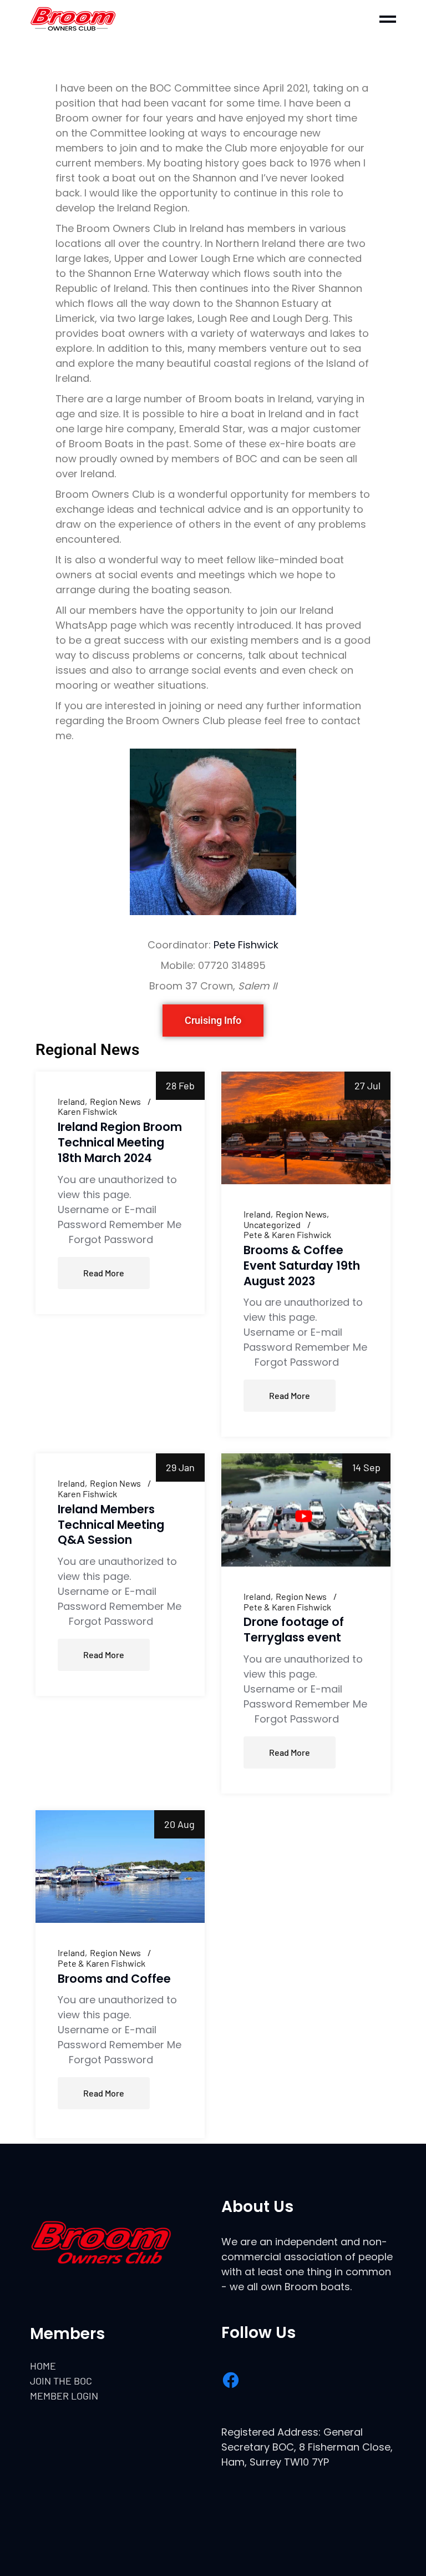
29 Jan (180, 1467)
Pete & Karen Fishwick (287, 1235)
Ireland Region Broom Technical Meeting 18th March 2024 (120, 1142)
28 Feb (180, 1085)
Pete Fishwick (246, 945)
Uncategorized (272, 1225)
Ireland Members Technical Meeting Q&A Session (111, 1525)
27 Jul (367, 1085)
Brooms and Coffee (114, 1979)
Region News (115, 1102)
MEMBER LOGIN (64, 2396)
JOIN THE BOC (61, 2381)
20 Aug (179, 1824)
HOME (43, 2366)
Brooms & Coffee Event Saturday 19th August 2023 (302, 1266)
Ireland (71, 1102)
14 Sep (366, 1467)
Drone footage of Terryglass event (294, 1630)
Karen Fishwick (87, 1112)
